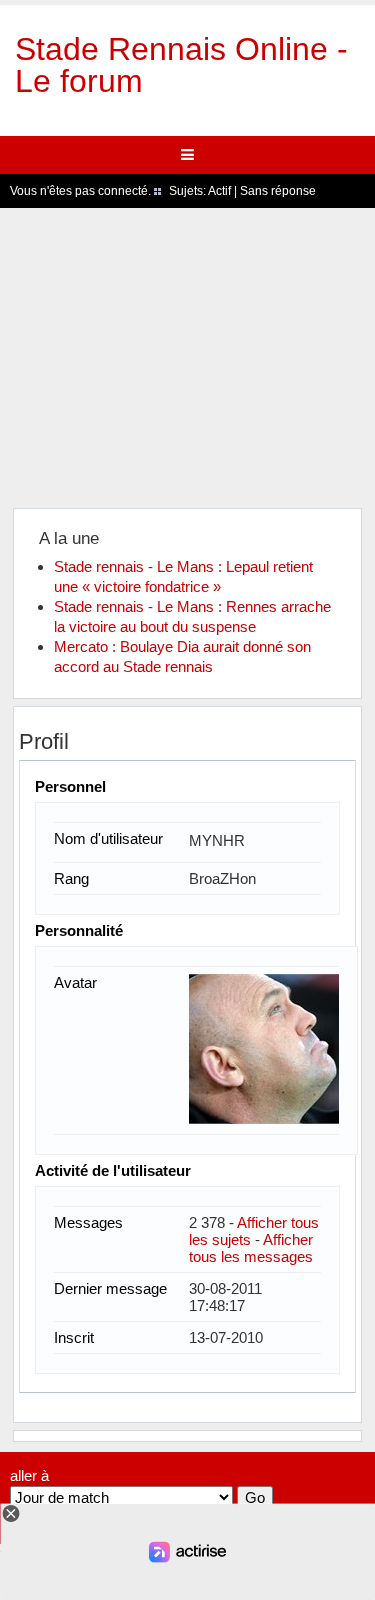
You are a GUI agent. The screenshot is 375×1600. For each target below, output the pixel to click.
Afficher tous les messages (251, 1248)
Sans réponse (278, 191)
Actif (219, 191)
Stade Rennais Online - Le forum (181, 65)
